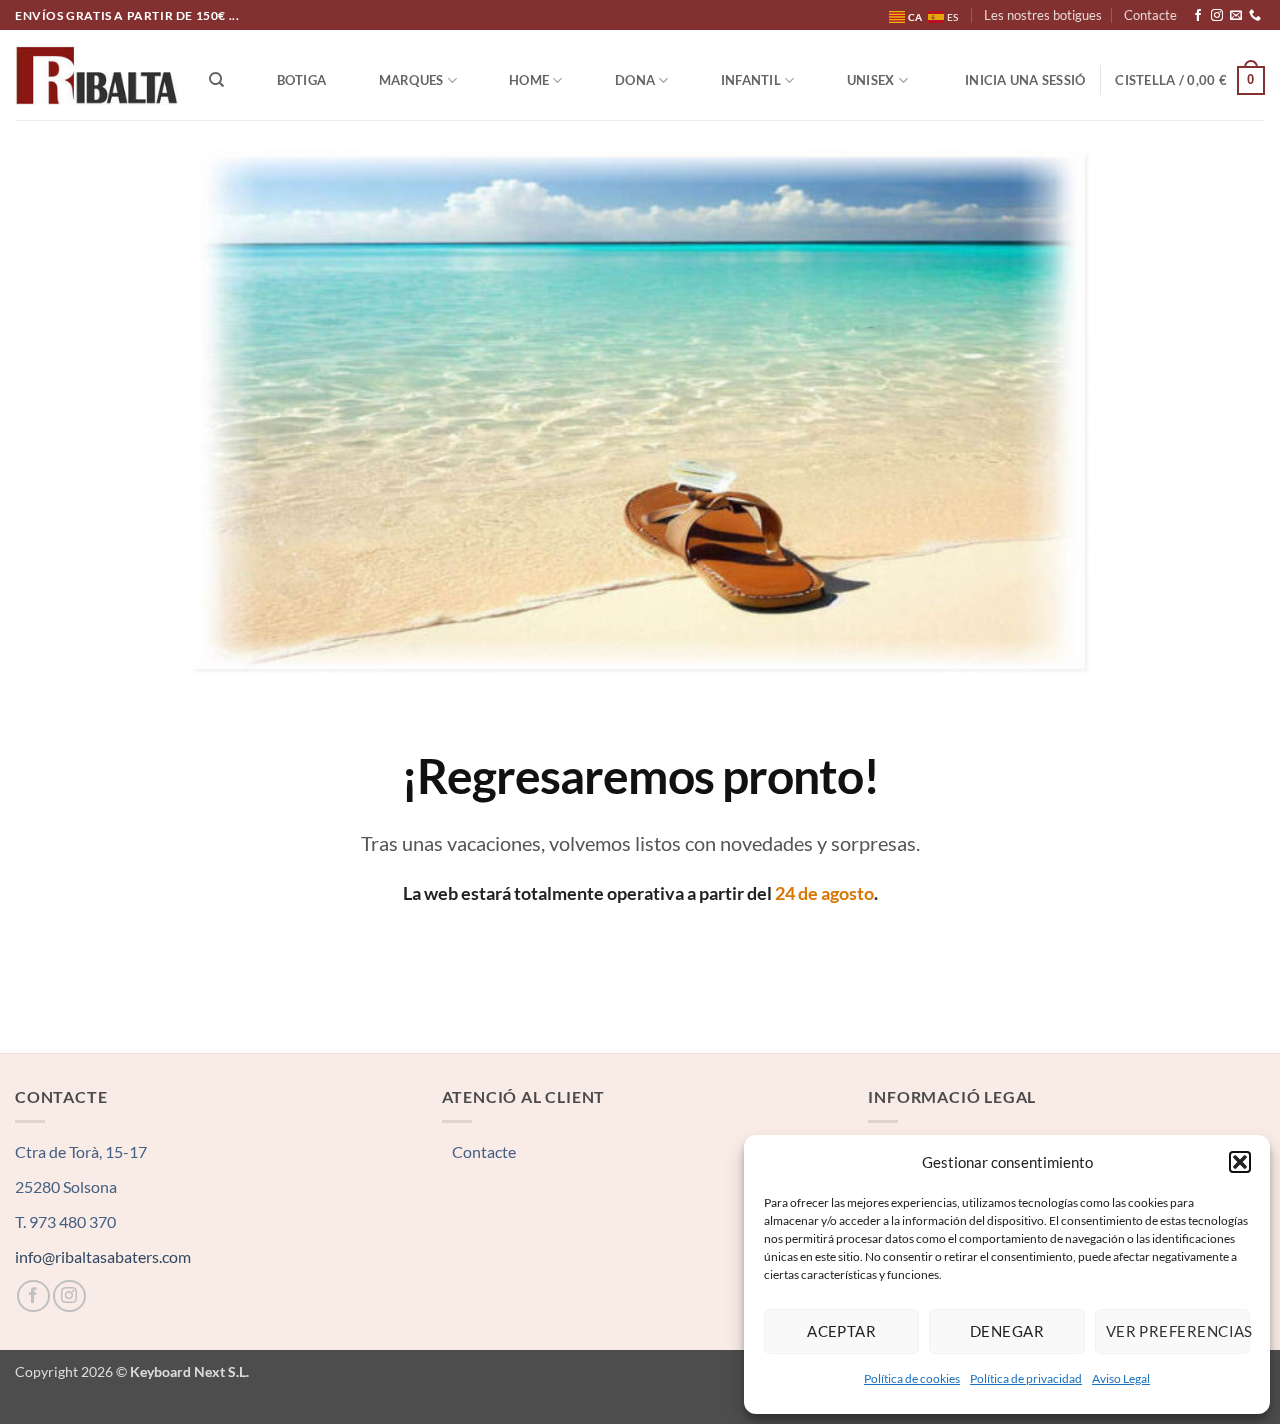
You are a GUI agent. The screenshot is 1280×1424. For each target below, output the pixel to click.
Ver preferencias (1178, 1331)
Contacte (1150, 15)
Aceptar (841, 1331)
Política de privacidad (1026, 1378)
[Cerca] (216, 80)
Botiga (302, 80)
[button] (1240, 1162)
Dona (635, 80)
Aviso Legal (1121, 1378)
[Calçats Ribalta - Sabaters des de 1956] (97, 75)
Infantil (751, 80)
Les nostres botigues (1043, 15)
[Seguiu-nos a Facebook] (1198, 16)
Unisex (871, 80)
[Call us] (1255, 16)
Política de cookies (912, 1378)
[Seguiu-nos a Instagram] (1217, 16)
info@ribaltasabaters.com (103, 1256)
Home (529, 80)
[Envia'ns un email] (1236, 16)
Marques (411, 80)
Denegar (1007, 1331)
